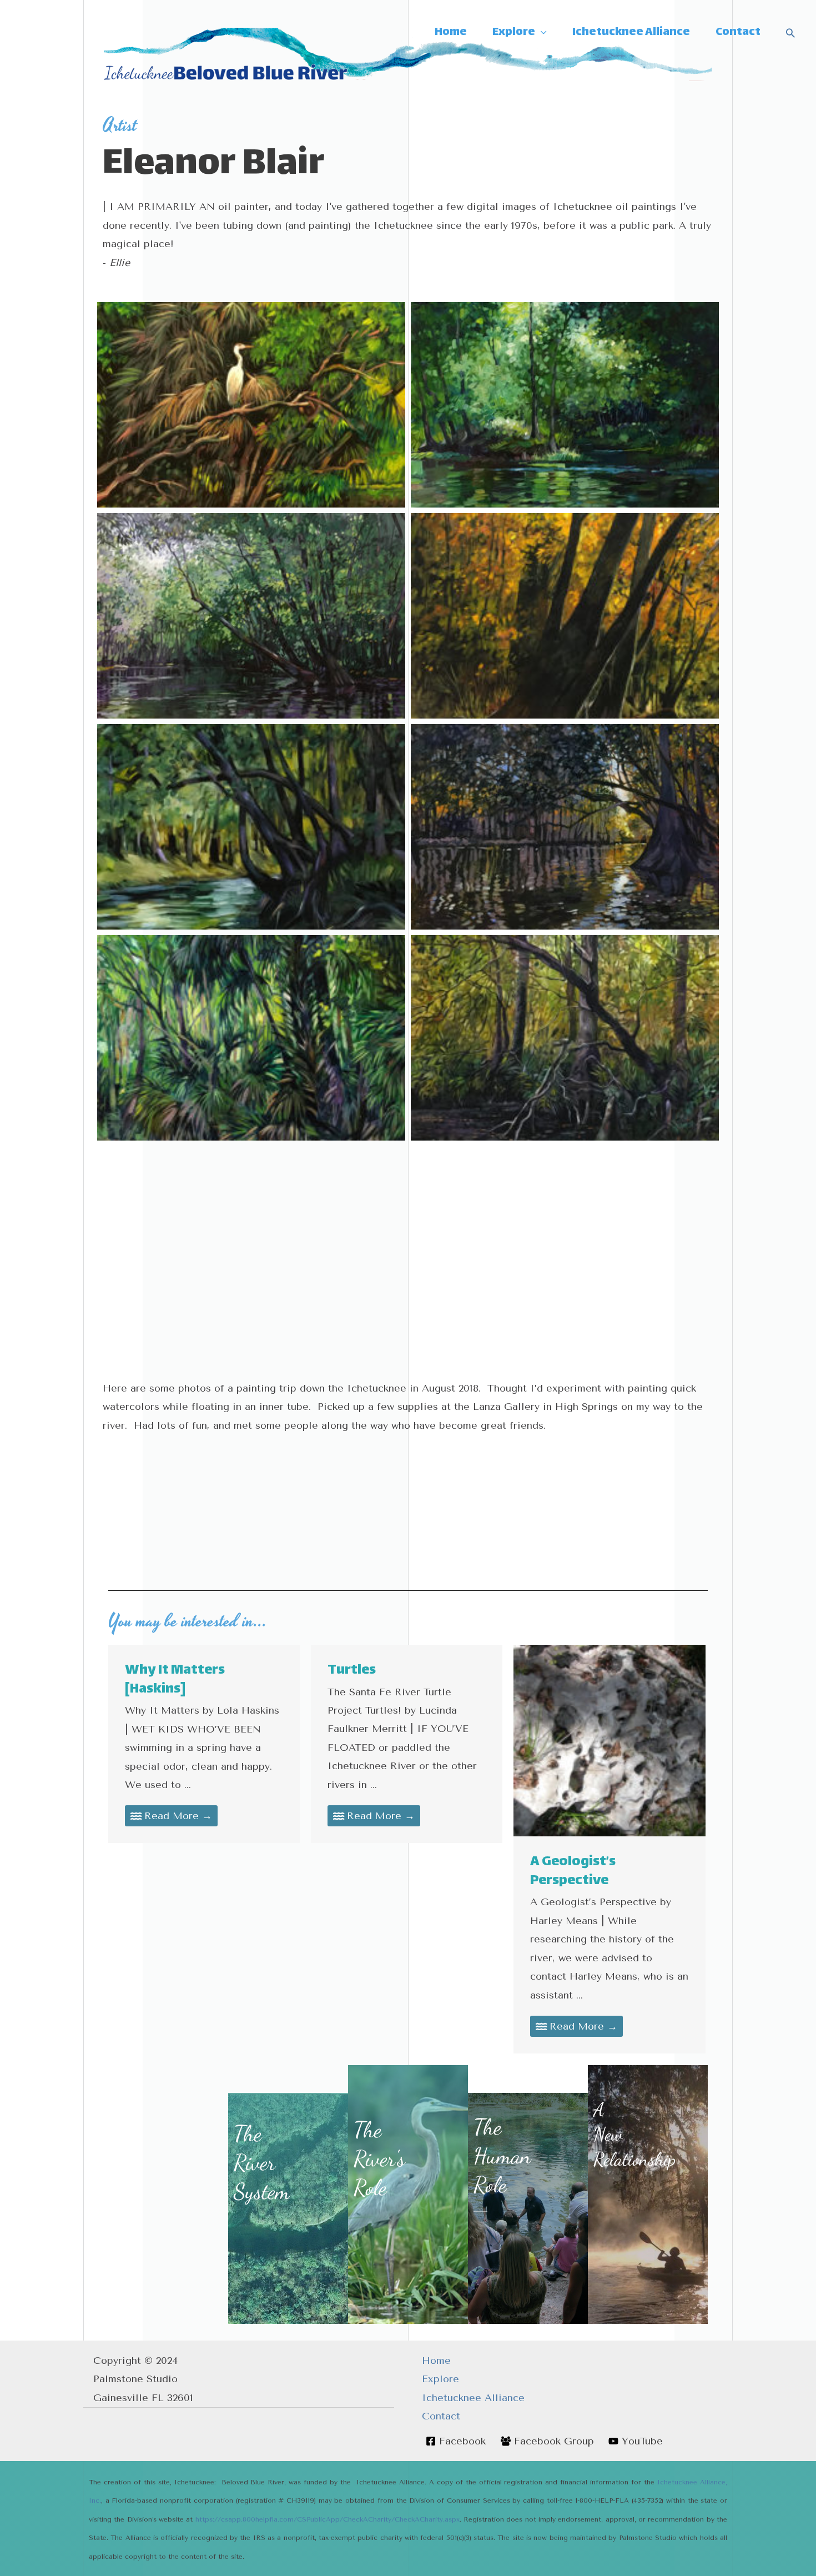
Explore (440, 2379)
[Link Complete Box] (204, 1744)
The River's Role (379, 2158)
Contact (441, 2416)
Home (436, 2361)
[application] (541, 33)
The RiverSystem (262, 2162)
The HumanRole (502, 2156)
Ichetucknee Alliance (473, 2398)
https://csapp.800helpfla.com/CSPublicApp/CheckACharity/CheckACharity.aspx (328, 2519)
